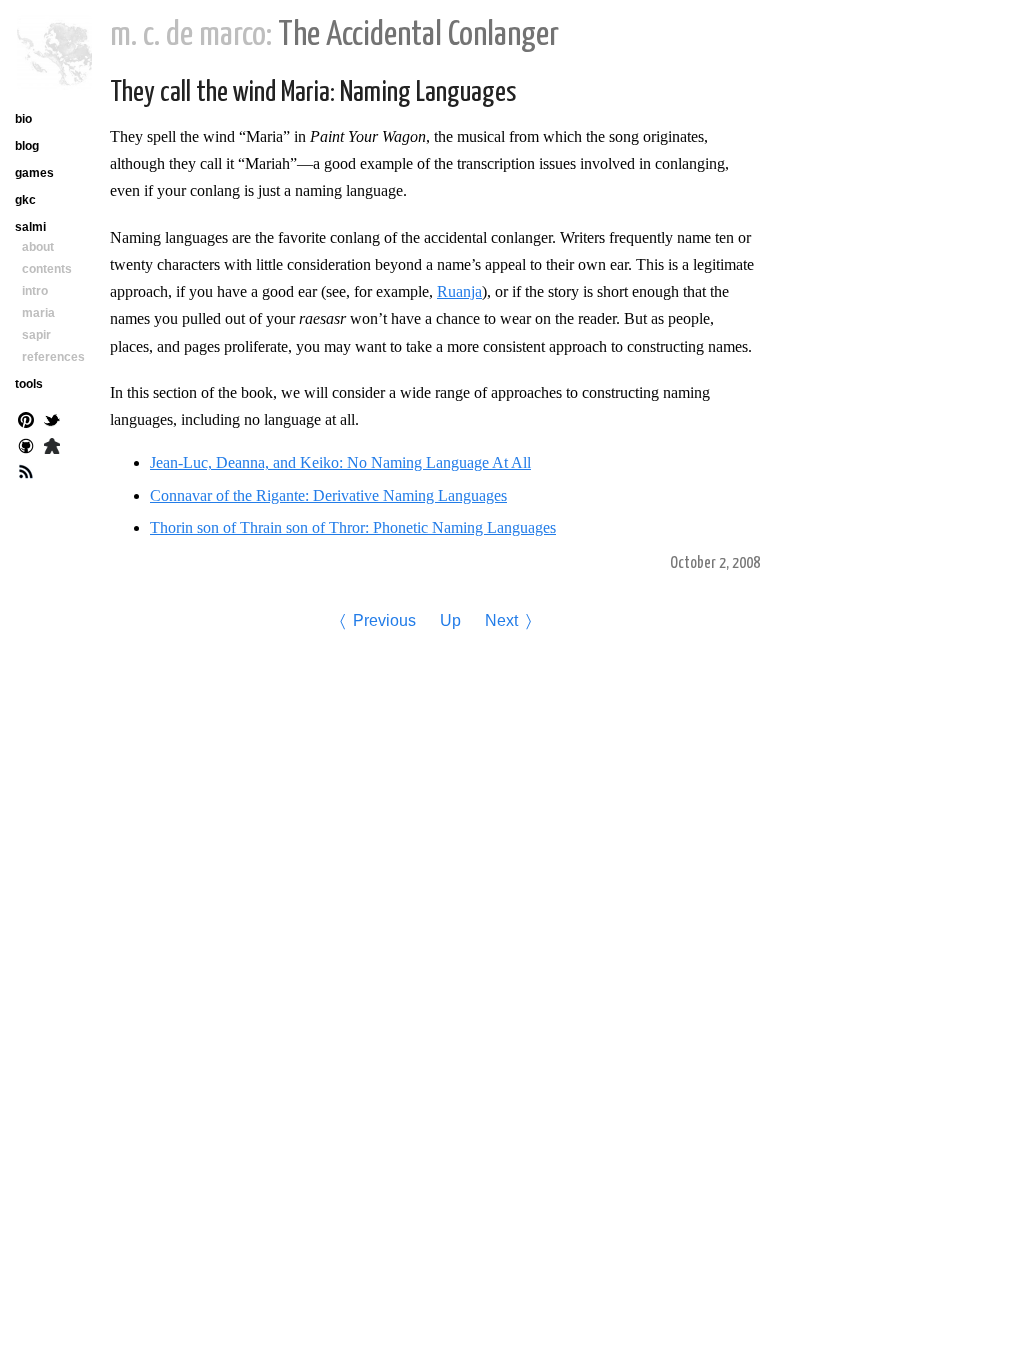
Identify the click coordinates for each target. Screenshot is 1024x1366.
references (53, 357)
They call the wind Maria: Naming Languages (313, 93)
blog (27, 146)
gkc (25, 200)
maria (38, 313)
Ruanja (459, 291)
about (38, 247)
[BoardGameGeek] (52, 448)
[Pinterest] (26, 422)
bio (23, 119)
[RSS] (26, 474)
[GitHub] (26, 448)
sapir (36, 335)
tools (29, 384)
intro (35, 291)
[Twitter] (52, 422)
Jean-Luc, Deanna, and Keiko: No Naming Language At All (340, 462)
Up (450, 620)
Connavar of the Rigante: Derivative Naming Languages (328, 495)
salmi (30, 227)
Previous (384, 620)
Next (501, 620)
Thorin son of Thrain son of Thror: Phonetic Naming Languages (353, 527)
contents (47, 269)
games (34, 173)
